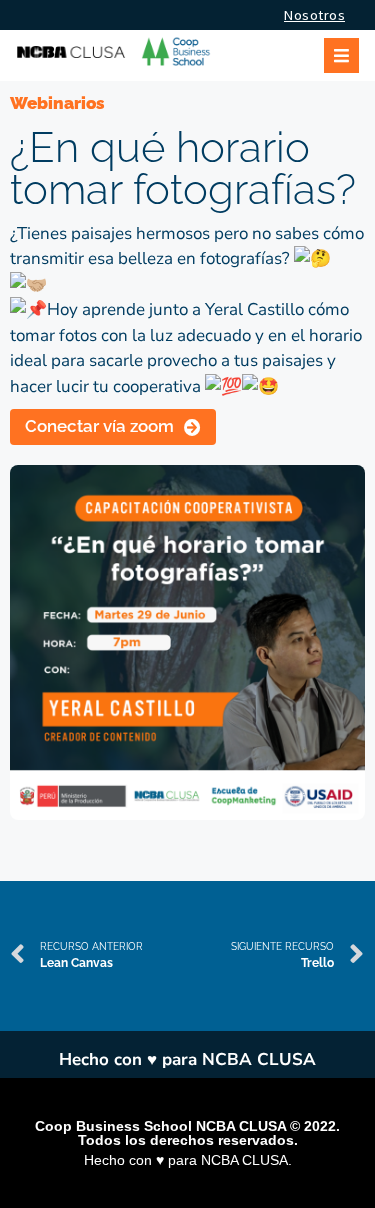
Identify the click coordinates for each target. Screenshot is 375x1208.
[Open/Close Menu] (341, 55)
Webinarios (57, 103)
